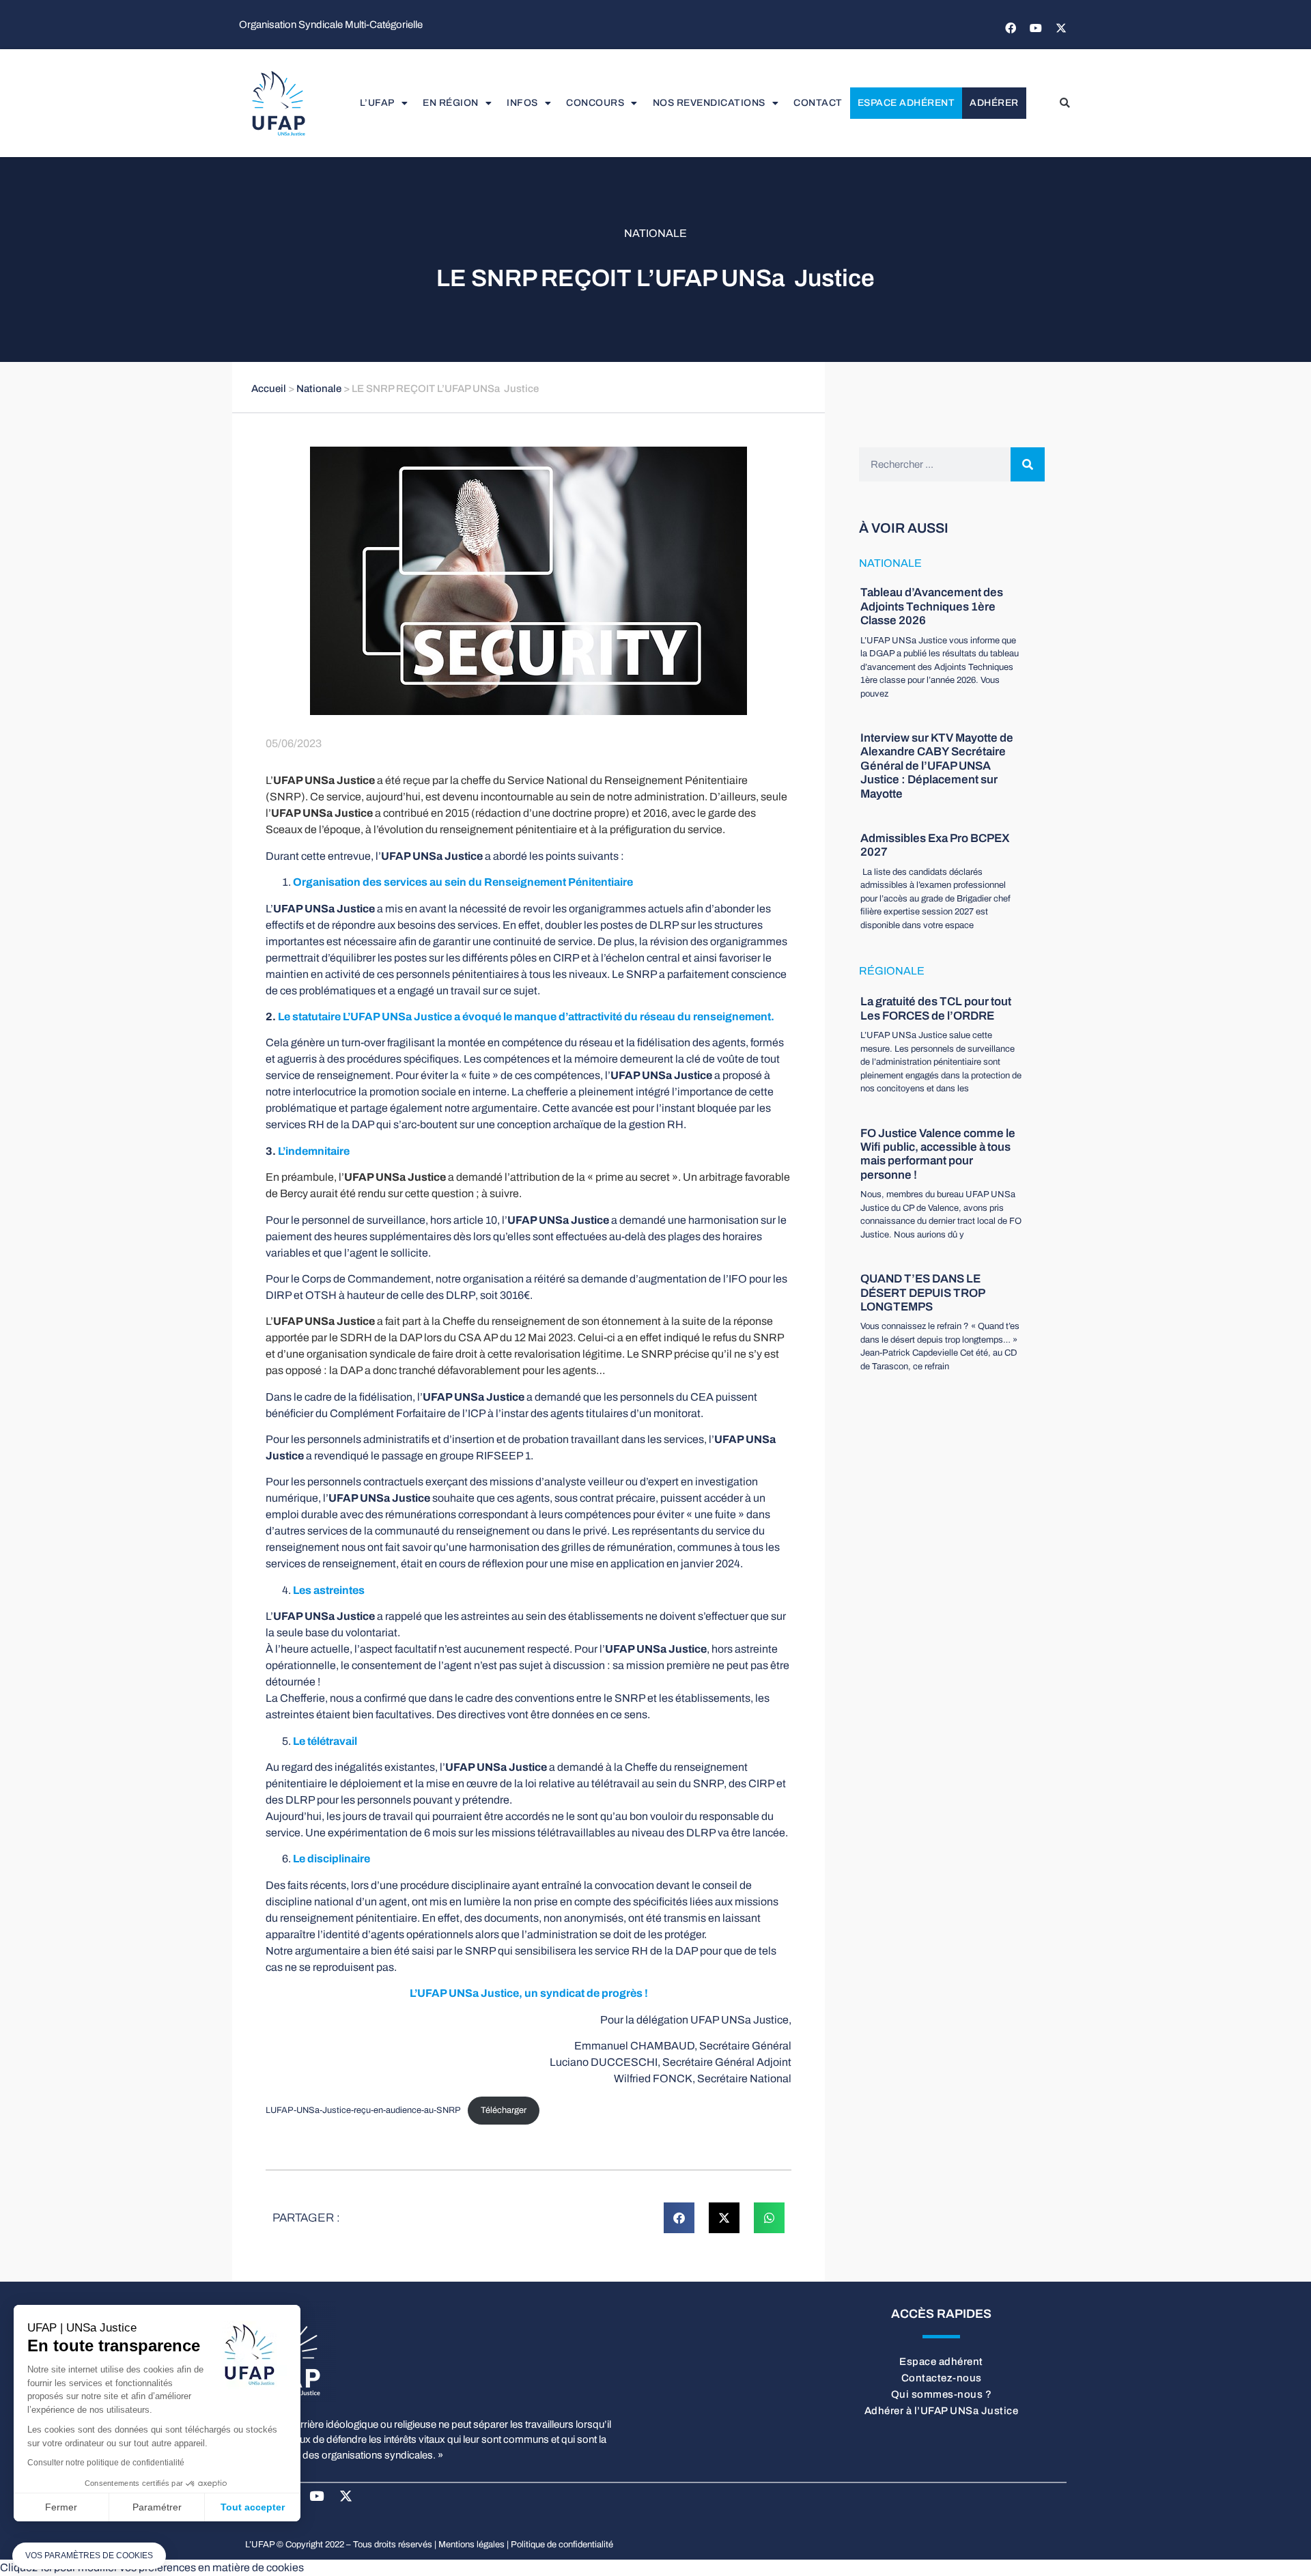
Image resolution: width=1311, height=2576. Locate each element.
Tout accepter (253, 2507)
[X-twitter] (1061, 28)
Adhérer (994, 103)
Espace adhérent (906, 103)
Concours (595, 103)
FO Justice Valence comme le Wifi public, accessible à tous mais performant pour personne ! (938, 1154)
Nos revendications (709, 103)
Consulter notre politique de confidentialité (106, 2463)
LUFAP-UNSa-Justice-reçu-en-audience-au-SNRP (363, 2110)
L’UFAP (377, 103)
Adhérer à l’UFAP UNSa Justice (942, 2411)
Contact (818, 103)
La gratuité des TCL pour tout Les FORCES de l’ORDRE (936, 1008)
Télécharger (504, 2110)
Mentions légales (471, 2545)
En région (451, 103)
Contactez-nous (942, 2378)
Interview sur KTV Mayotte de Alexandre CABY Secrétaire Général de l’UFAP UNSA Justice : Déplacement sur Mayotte (937, 766)
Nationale (655, 233)
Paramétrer (157, 2507)
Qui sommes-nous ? (942, 2394)
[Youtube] (1036, 28)
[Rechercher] (1028, 464)
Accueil (269, 389)
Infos (522, 103)
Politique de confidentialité (562, 2545)
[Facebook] (1011, 28)
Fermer (61, 2507)
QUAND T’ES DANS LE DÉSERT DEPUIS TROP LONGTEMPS (922, 1293)
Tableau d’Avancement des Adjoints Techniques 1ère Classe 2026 (932, 606)
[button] (1065, 103)
